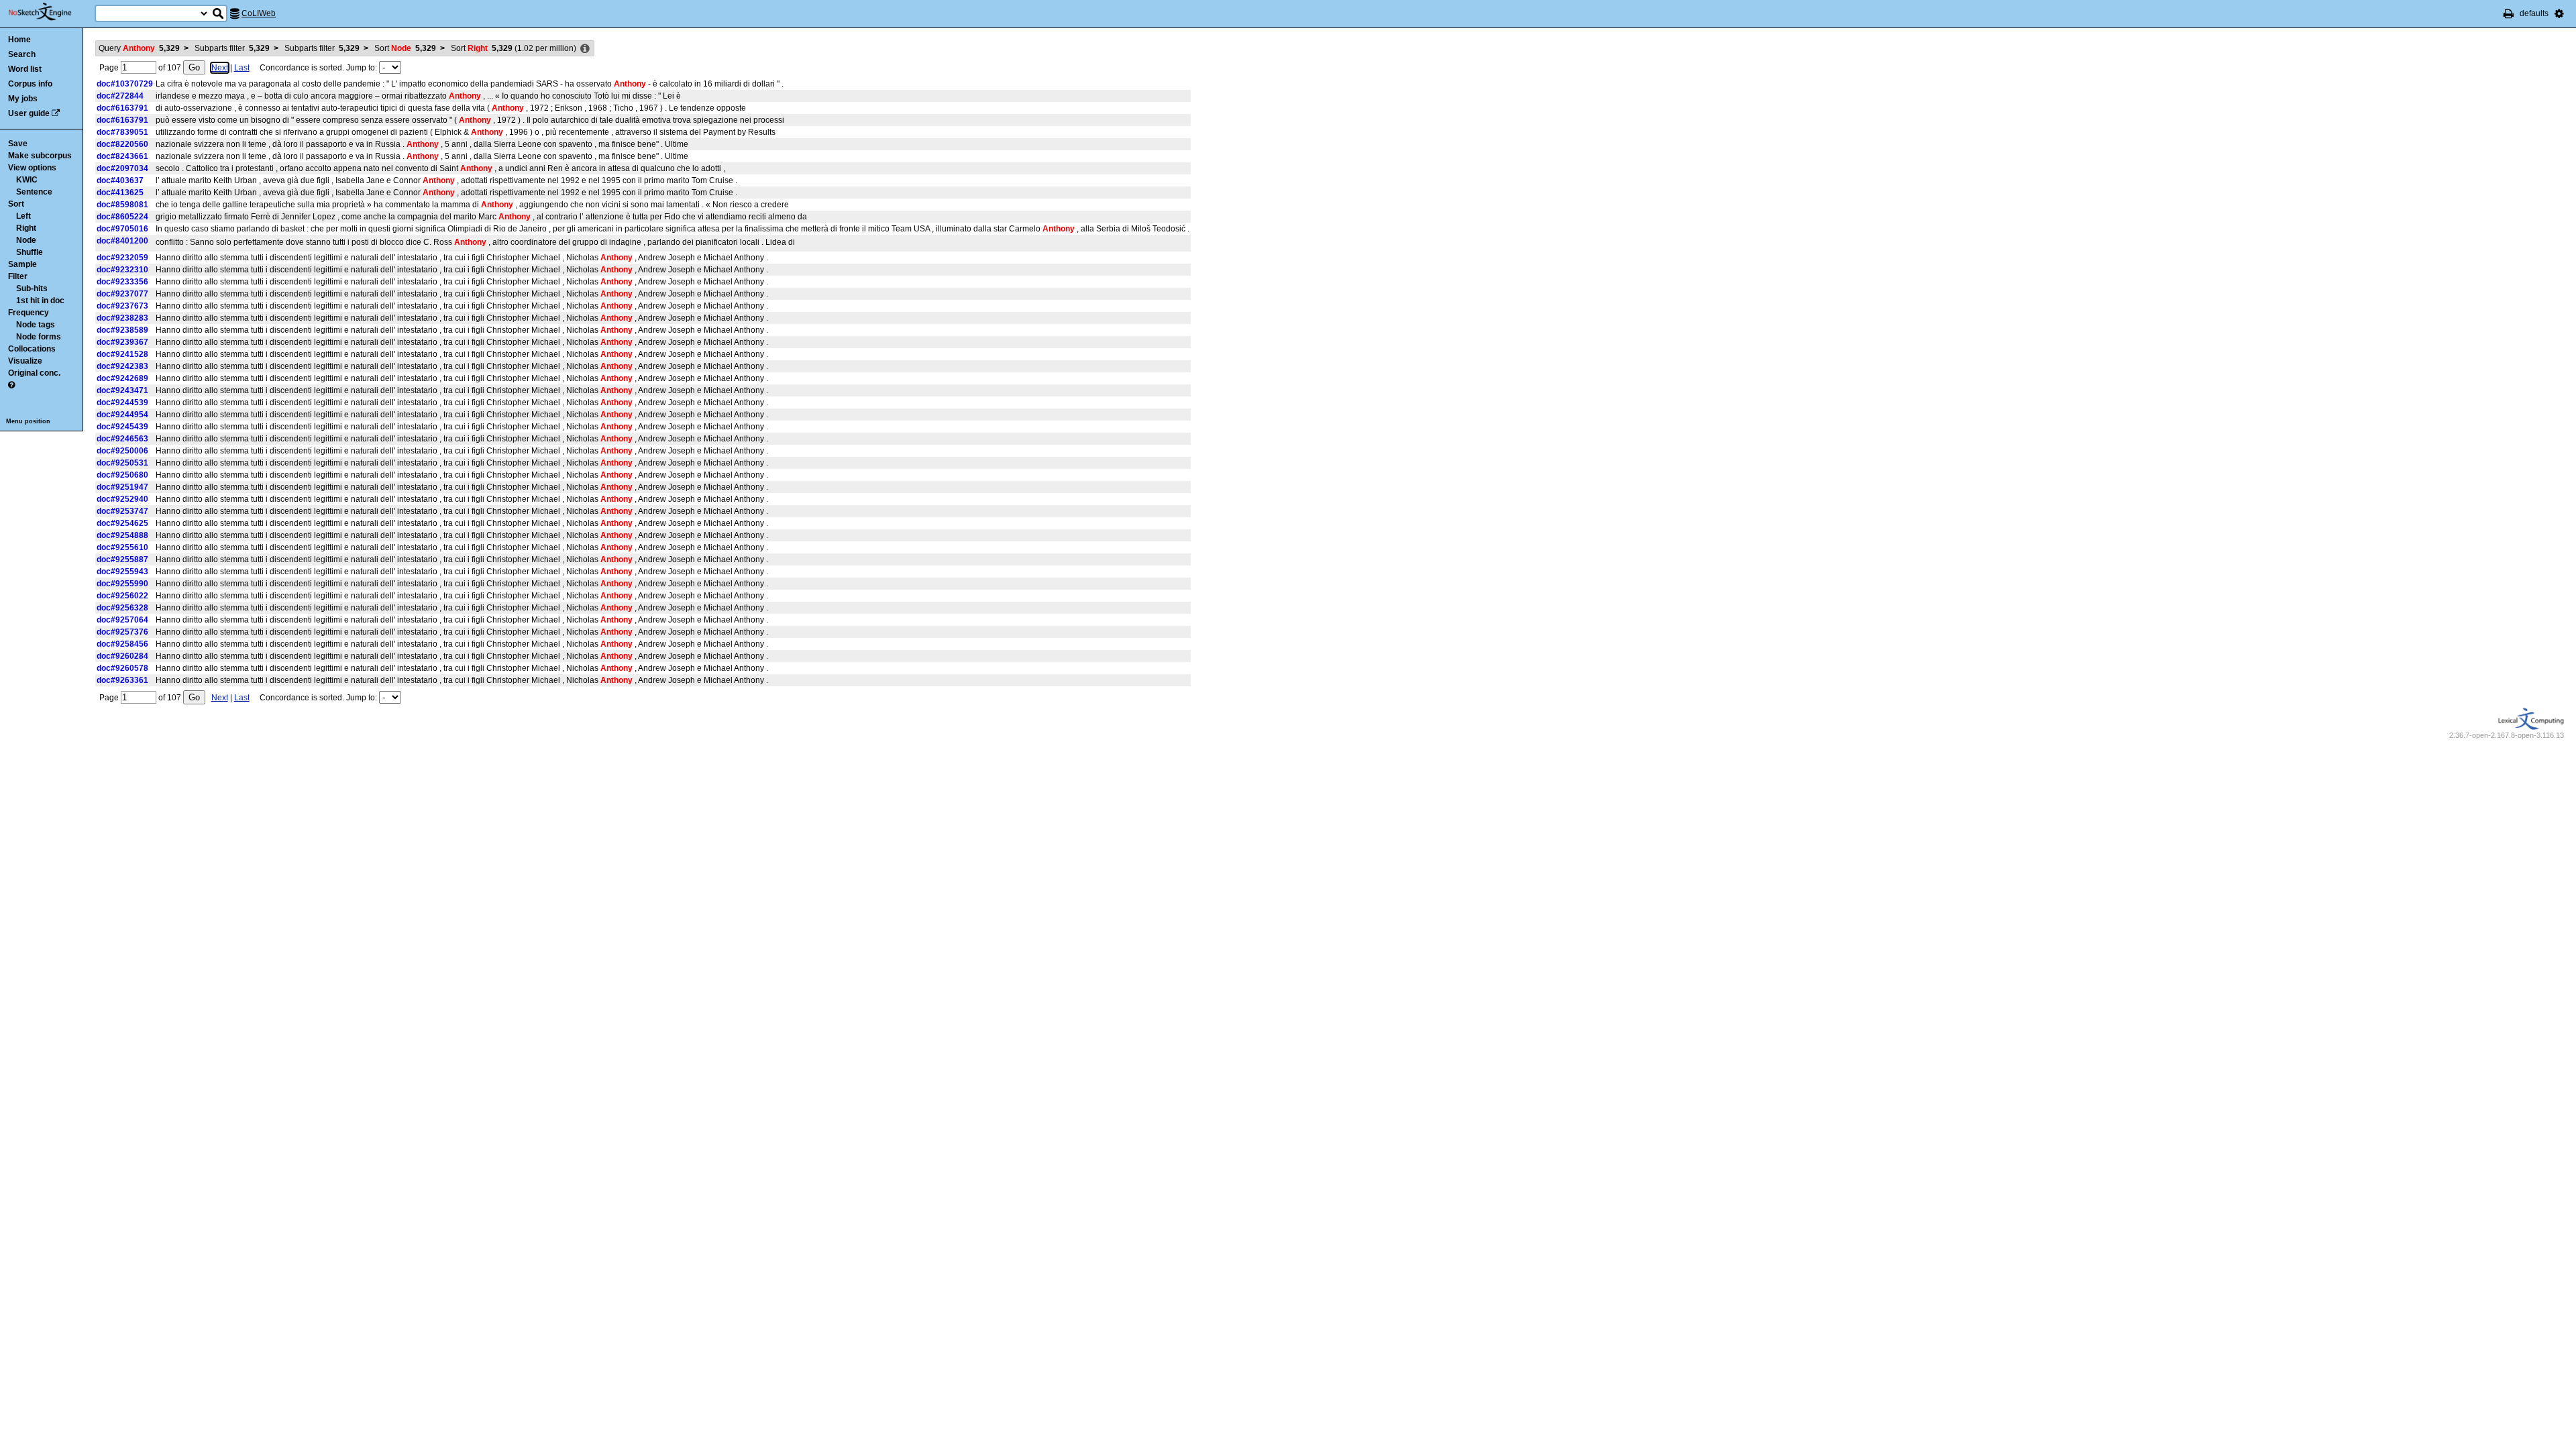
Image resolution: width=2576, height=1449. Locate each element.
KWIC (27, 180)
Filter (18, 276)
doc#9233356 (122, 282)
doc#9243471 (122, 390)
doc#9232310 (122, 270)
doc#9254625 (122, 523)
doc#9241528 (122, 354)
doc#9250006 (122, 451)
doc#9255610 (122, 547)
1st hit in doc (40, 301)
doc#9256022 (122, 596)
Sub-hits (32, 288)
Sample (22, 264)
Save (18, 144)
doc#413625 (120, 193)
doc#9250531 (122, 463)
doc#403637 (120, 180)
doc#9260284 (122, 656)
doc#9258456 (122, 644)
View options (32, 168)
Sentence (34, 192)
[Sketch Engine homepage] (50, 12)
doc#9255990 (122, 584)
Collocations (32, 349)
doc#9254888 (122, 535)
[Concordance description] (585, 49)
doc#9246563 (122, 439)
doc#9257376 (122, 632)
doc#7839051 (122, 132)
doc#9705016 (122, 229)
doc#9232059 (122, 258)
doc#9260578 (122, 668)
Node (26, 240)
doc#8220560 (122, 144)
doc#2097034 (122, 168)
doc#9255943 (122, 572)
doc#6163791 (122, 108)
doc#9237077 (122, 294)
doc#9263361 (122, 680)
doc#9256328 (122, 608)
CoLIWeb (259, 13)
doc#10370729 (125, 84)
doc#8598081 (122, 205)
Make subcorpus (40, 156)
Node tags (36, 325)
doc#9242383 (122, 366)
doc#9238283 (122, 318)
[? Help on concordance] (11, 385)
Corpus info (30, 84)
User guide (29, 113)
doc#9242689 (122, 378)
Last (242, 68)
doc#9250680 (122, 475)
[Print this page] (2509, 13)
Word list (25, 69)
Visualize (25, 361)
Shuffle (30, 252)
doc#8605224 (122, 217)
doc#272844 (120, 96)
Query (139, 48)
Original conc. (34, 373)
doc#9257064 (122, 620)
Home (19, 40)
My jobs (23, 99)
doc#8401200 (122, 241)
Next (220, 68)
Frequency (29, 313)
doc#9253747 (122, 511)
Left (23, 216)
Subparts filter (232, 48)
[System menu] (2559, 13)
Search (22, 54)
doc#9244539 (122, 402)
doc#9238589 (122, 330)
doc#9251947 (122, 487)
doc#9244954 (122, 415)
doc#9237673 (122, 306)
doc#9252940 (122, 499)
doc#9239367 (122, 342)
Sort (16, 204)
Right (26, 228)
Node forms (39, 337)
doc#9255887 (122, 559)
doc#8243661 (122, 156)
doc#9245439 (122, 427)
